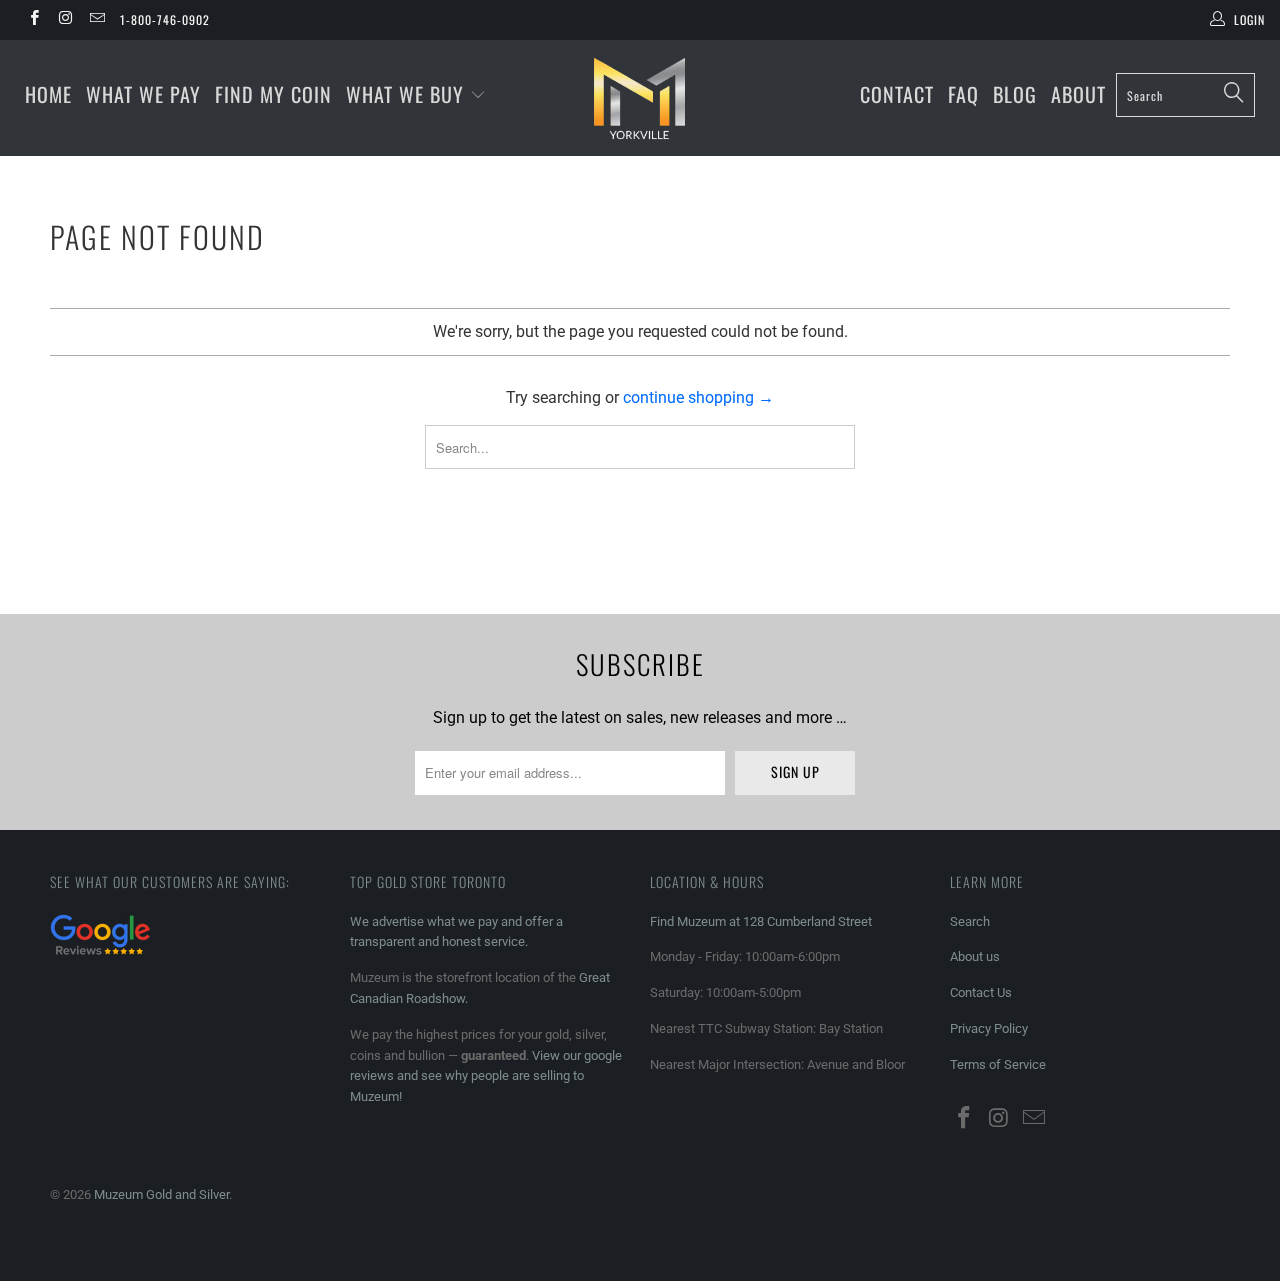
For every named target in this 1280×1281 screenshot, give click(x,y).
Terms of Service (998, 1064)
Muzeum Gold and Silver (161, 1194)
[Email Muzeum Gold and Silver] (96, 20)
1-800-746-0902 (165, 19)
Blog (1015, 94)
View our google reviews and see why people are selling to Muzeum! (486, 1076)
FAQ (963, 94)
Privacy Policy (989, 1028)
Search (970, 921)
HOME (48, 94)
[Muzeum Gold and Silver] (640, 98)
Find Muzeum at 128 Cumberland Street (761, 921)
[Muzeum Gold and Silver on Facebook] (33, 20)
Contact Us (981, 992)
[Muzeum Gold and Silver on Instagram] (64, 20)
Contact (897, 94)
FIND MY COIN (273, 94)
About (1078, 94)
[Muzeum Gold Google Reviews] (100, 957)
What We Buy (408, 94)
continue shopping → (698, 397)
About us (975, 956)
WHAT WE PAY (143, 94)
